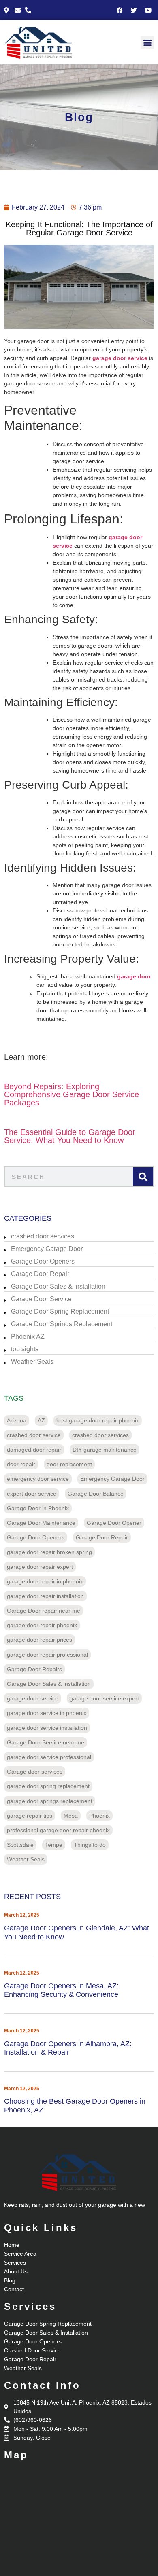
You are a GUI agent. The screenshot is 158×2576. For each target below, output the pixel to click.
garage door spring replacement (48, 1786)
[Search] (143, 1177)
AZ (41, 1420)
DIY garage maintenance (105, 1450)
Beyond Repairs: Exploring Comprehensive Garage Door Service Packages (72, 1094)
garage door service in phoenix (47, 1713)
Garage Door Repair (40, 1274)
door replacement (69, 1464)
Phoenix (99, 1816)
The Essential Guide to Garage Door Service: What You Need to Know (70, 1136)
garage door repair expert (40, 1567)
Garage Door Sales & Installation (58, 1286)
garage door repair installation (45, 1596)
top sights (25, 1349)
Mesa (71, 1816)
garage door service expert (104, 1698)
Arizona (17, 1420)
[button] (147, 42)
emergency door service (38, 1479)
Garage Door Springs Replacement (62, 1324)
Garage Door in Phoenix (38, 1508)
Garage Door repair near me (44, 1611)
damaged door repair (34, 1450)
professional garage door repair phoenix (58, 1830)
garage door (134, 976)
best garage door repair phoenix (98, 1420)
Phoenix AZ (28, 1337)
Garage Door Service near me (46, 1742)
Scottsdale (20, 1845)
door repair (21, 1464)
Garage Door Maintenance (41, 1523)
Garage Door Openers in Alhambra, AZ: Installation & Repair (68, 2048)
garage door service (120, 358)
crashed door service (34, 1435)
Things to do (90, 1845)
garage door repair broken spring (49, 1552)
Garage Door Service (41, 1299)
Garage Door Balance (96, 1494)
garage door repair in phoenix (45, 1581)
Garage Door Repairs (34, 1669)
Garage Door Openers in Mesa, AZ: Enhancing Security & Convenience (61, 1990)
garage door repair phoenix (42, 1625)
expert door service (32, 1494)
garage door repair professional (47, 1655)
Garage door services (35, 1772)
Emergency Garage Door (47, 1249)
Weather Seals (32, 1362)
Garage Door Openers (43, 1261)
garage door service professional (49, 1757)
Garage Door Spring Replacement (60, 1311)
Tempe (54, 1845)
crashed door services (43, 1236)
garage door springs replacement (50, 1801)
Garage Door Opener (114, 1523)
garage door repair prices (39, 1640)
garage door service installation (47, 1728)
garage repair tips (30, 1816)
